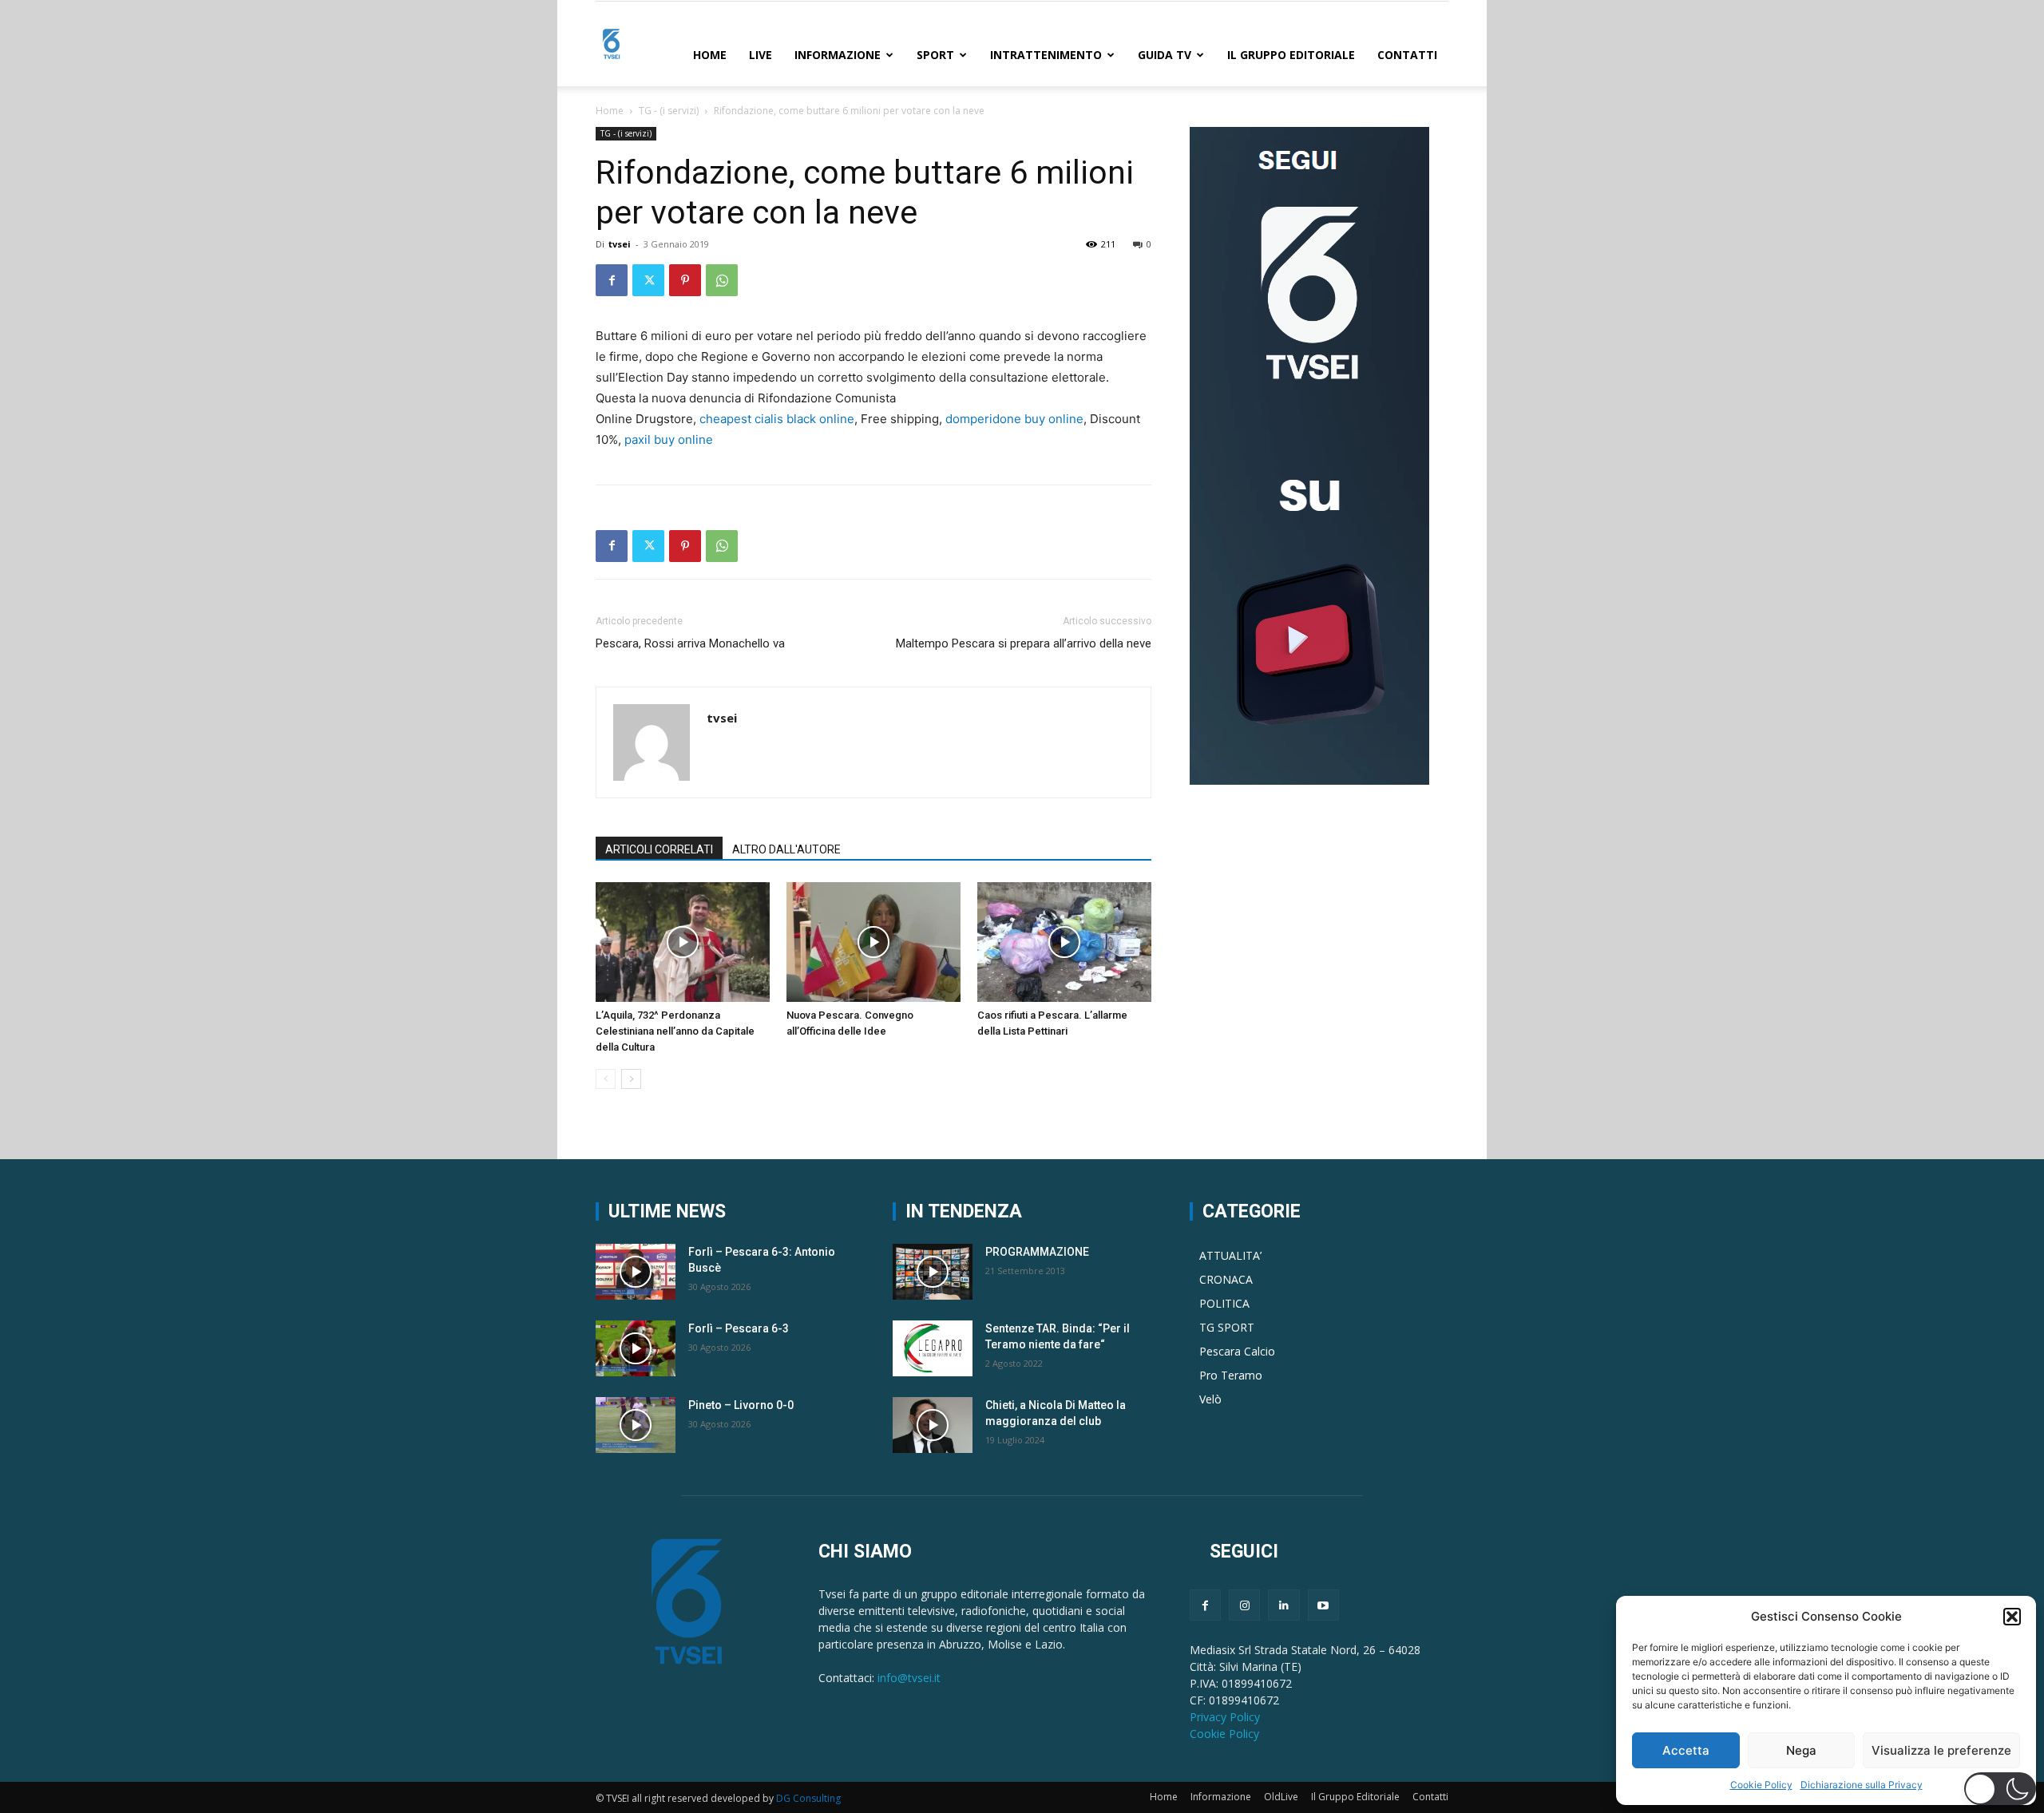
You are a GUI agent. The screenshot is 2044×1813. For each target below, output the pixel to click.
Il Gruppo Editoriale (1291, 55)
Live (761, 55)
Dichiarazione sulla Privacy (1862, 1785)
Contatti (1407, 55)
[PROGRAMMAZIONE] (933, 1272)
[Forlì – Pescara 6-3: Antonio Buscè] (636, 1272)
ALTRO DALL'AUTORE (786, 849)
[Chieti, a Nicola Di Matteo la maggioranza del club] (933, 1425)
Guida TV (1165, 55)
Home (710, 55)
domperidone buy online (1014, 419)
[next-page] (631, 1079)
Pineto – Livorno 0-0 (741, 1405)
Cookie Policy (1761, 1785)
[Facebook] (612, 280)
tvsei (620, 244)
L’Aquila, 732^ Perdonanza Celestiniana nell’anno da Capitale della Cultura (675, 1031)
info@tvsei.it (909, 1678)
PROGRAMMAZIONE (1037, 1252)
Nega (1801, 1750)
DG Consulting (808, 1798)
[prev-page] (606, 1079)
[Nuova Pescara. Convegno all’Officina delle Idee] (873, 942)
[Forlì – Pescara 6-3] (636, 1348)
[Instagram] (1244, 1605)
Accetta (1686, 1750)
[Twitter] (648, 280)
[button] (2012, 1617)
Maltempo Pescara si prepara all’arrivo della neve (1024, 643)
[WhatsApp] (722, 280)
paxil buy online (669, 439)
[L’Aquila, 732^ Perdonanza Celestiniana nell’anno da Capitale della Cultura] (683, 942)
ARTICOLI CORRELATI (659, 849)
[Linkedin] (1283, 1605)
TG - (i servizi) (669, 111)
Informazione (838, 55)
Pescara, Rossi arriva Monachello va (690, 643)
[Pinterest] (685, 280)
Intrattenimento (1046, 55)
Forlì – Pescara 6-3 (739, 1328)
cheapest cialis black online (777, 419)
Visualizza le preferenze (1941, 1750)
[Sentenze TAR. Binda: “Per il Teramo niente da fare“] (933, 1348)
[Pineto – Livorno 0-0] (636, 1425)
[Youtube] (1323, 1605)
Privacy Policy (1225, 1717)
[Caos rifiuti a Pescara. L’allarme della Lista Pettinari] (1064, 942)
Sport (935, 55)
